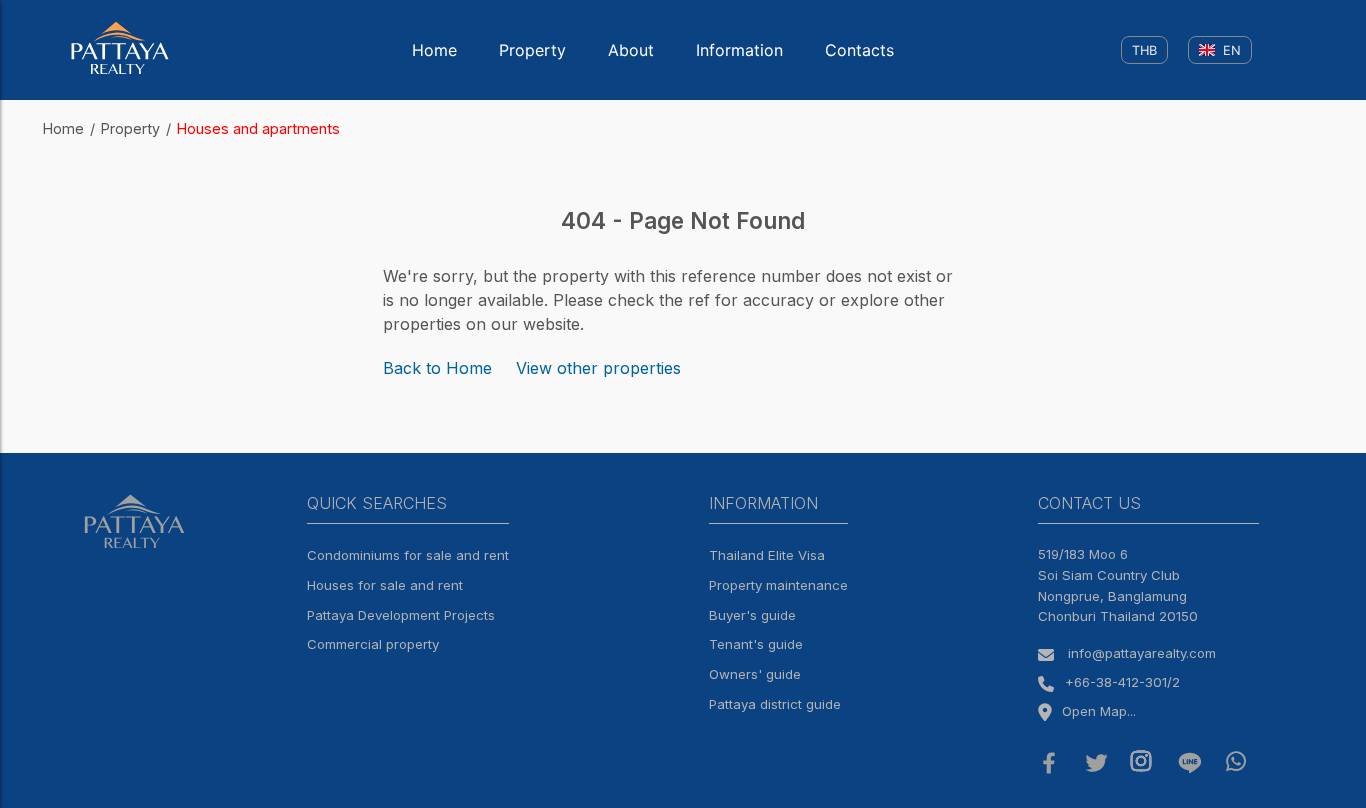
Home (434, 50)
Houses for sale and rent (385, 585)
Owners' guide (755, 674)
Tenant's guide (756, 644)
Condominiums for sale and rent (408, 555)
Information (739, 50)
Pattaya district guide (775, 704)
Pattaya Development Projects (401, 615)
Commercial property (373, 644)
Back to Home (437, 368)
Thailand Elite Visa (767, 555)
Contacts (859, 50)
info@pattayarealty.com (1142, 653)
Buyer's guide (752, 615)
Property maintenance (778, 585)
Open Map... (1099, 711)
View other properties (598, 368)
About (631, 50)
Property (532, 50)
